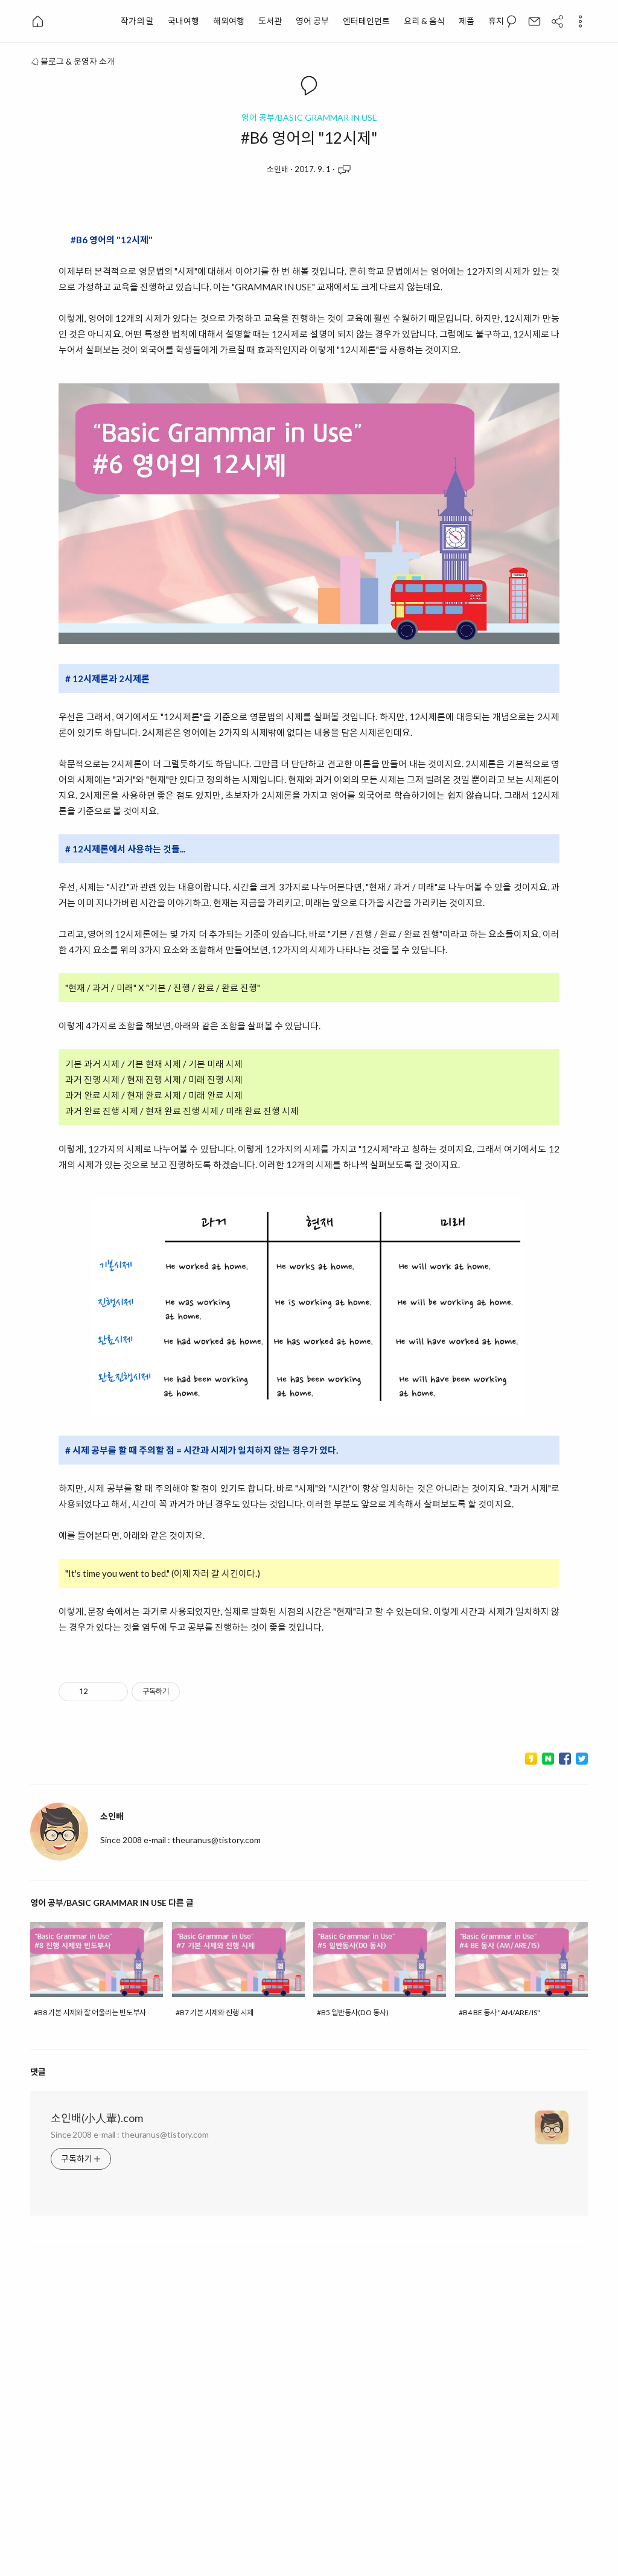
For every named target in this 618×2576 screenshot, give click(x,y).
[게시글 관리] (114, 1692)
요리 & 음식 (424, 21)
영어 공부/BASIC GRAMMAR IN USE (309, 118)
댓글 (38, 2072)
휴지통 (500, 21)
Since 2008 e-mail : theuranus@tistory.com (130, 2134)
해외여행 (229, 21)
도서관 (270, 21)
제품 (467, 21)
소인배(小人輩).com (97, 2118)
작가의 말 (137, 21)
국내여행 (183, 21)
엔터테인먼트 (366, 21)
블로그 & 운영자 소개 (78, 61)
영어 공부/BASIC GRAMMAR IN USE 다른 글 (112, 1903)
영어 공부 (312, 21)
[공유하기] (99, 1692)
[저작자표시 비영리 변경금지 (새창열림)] (196, 1692)
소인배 (278, 169)
